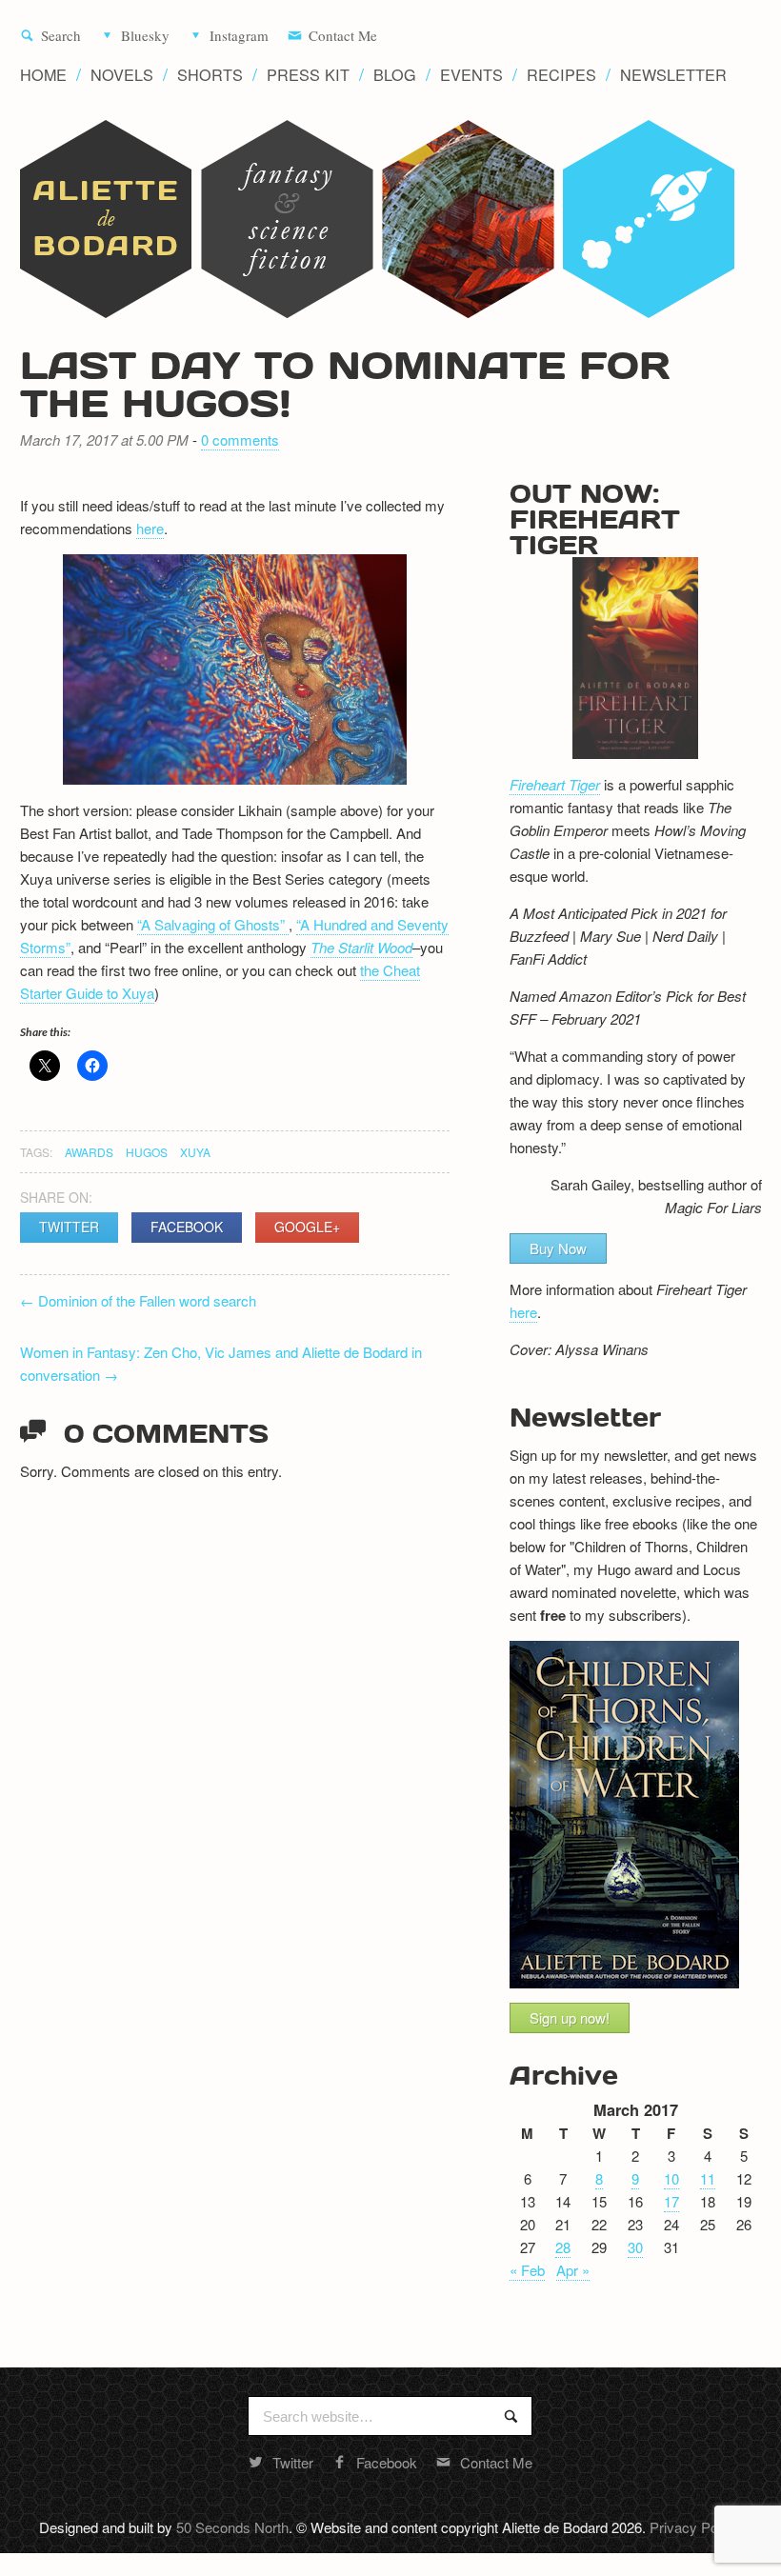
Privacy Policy (694, 2527)
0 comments (240, 439)
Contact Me (343, 36)
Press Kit (308, 75)
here (150, 528)
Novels (122, 75)
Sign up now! (570, 2017)
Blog (395, 75)
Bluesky (145, 36)
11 (708, 2178)
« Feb (527, 2270)
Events (471, 75)
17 (671, 2201)
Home (43, 75)
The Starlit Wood (361, 947)
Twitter (69, 1227)
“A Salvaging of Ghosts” (213, 924)
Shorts (210, 75)
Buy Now (558, 1248)
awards (89, 1152)
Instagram (239, 36)
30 (635, 2247)
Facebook (187, 1227)
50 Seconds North (232, 2527)
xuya (195, 1152)
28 (563, 2247)
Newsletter (673, 75)
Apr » (573, 2270)
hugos (147, 1152)
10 (671, 2178)
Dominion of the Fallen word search (138, 1300)
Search (61, 36)
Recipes (561, 75)
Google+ (307, 1227)
